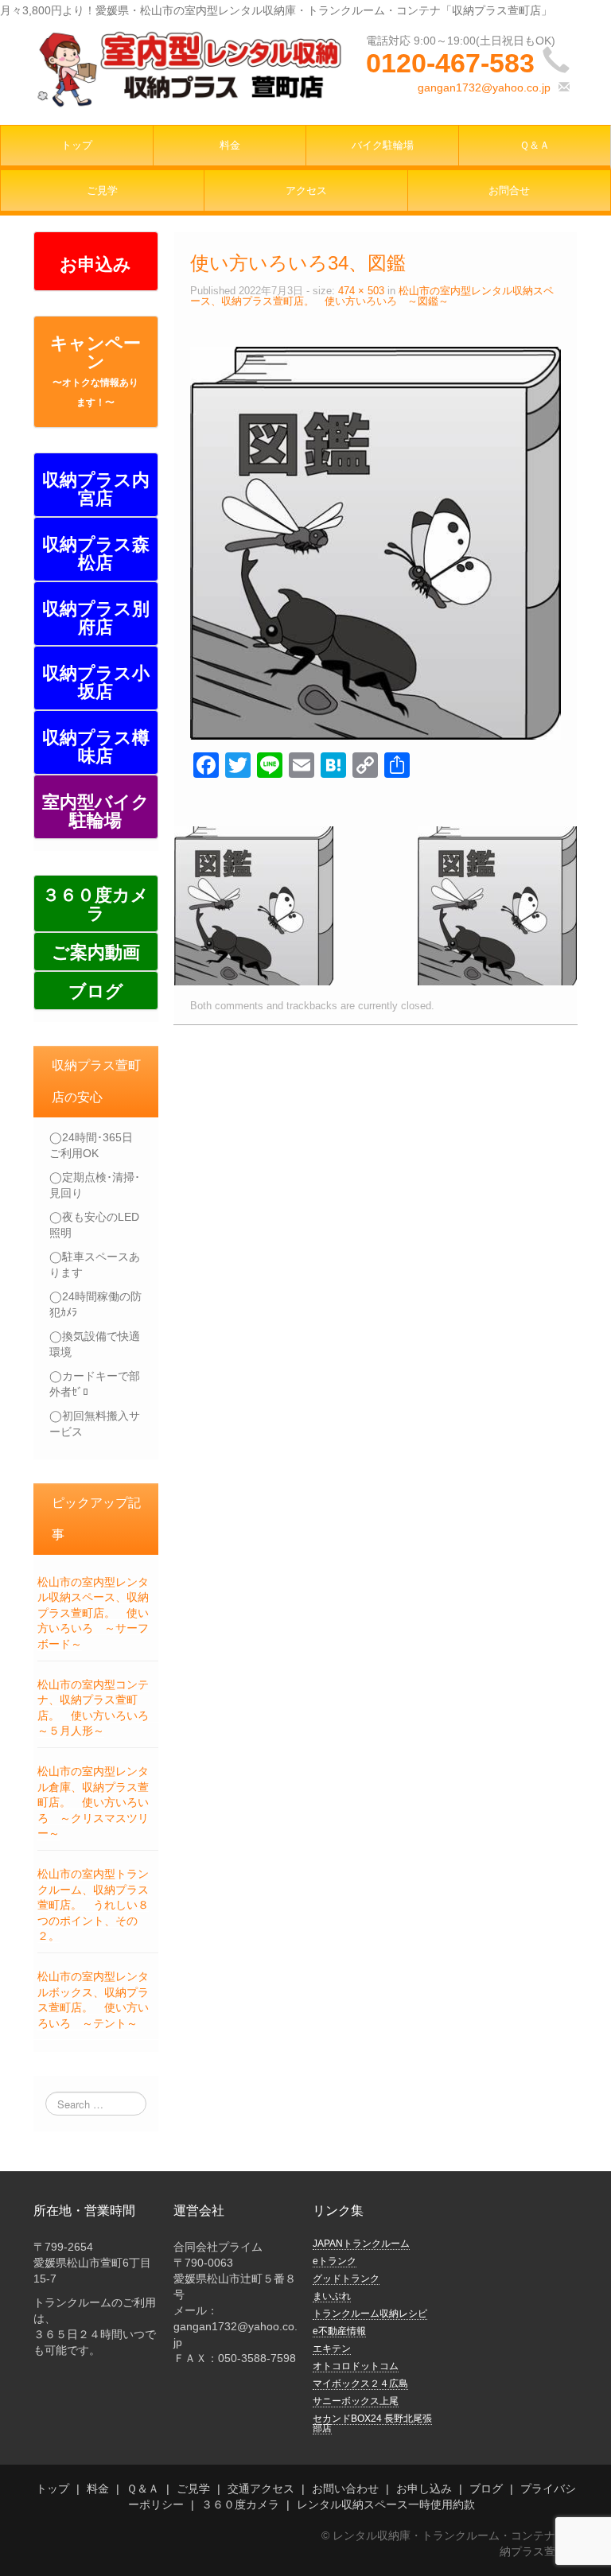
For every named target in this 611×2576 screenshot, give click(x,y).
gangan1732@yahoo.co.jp (484, 87)
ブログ (486, 2489)
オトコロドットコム (356, 2366)
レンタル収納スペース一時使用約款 (386, 2504)
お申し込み (424, 2489)
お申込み (95, 264)
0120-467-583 (450, 63)
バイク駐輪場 (383, 146)
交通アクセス (261, 2489)
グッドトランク (346, 2279)
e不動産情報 (339, 2331)
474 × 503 (361, 291)
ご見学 (102, 191)
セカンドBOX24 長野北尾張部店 (372, 2423)
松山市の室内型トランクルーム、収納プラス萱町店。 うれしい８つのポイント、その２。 (93, 1905)
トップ (77, 146)
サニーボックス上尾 (356, 2401)
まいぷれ (332, 2296)
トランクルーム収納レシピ (370, 2314)
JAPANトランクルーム (361, 2244)
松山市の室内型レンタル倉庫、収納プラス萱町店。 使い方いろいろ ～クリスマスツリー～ (93, 1802)
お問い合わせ (345, 2489)
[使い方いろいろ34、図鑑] (376, 542)
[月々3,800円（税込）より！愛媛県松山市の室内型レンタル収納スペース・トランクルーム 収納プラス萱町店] (189, 68)
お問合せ (509, 191)
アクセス (306, 191)
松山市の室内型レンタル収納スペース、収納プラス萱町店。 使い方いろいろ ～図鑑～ (372, 296)
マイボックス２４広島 (360, 2384)
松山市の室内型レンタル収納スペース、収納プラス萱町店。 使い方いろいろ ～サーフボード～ (93, 1613)
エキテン (332, 2349)
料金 (230, 146)
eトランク (335, 2261)
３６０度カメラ (240, 2504)
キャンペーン (95, 371)
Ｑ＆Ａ (535, 146)
